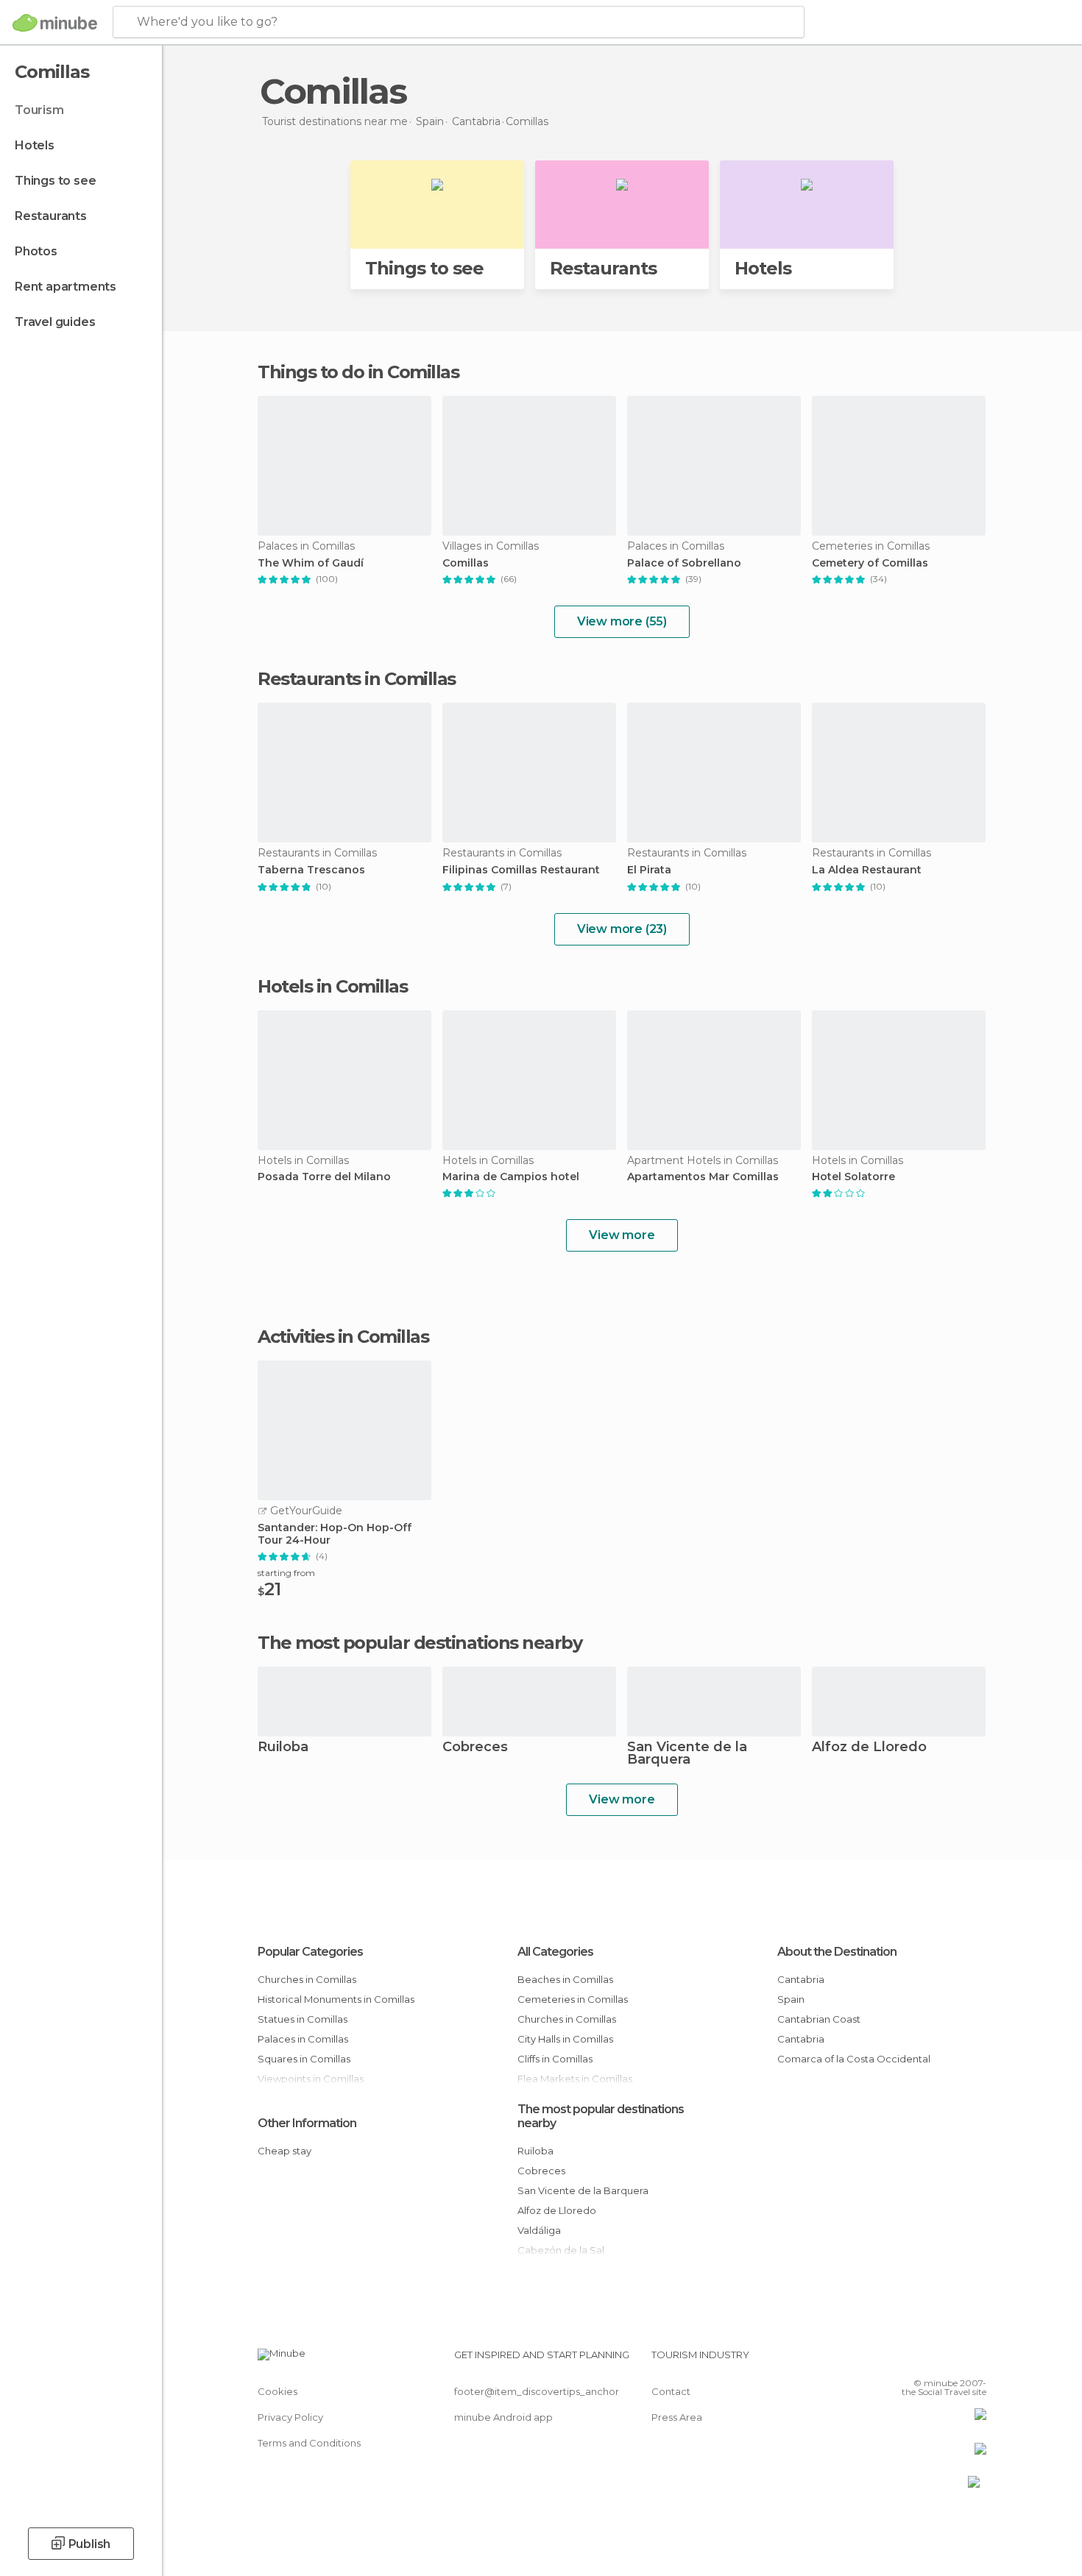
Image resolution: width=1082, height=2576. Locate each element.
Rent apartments (66, 287)
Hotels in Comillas (332, 986)
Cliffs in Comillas (555, 2059)
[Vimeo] (951, 2360)
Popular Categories (310, 1952)
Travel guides (55, 322)
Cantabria (801, 1979)
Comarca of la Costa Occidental (854, 2059)
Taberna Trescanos (311, 870)
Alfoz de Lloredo (869, 1748)
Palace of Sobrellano (684, 563)
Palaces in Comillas (303, 2039)
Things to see (55, 181)
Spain (791, 1999)
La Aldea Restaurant (867, 870)
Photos (36, 251)
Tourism (39, 110)
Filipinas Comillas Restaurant (521, 870)
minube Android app (503, 2417)
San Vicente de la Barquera (687, 1754)
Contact (671, 2391)
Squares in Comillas (304, 2059)
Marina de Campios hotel (511, 1177)
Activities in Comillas (343, 1337)
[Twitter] (927, 2360)
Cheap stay (284, 2151)
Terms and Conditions (309, 2443)
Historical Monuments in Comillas (336, 1999)
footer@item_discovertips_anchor (537, 2391)
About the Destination (837, 1952)
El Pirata (649, 870)
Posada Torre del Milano (324, 1177)
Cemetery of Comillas (870, 563)
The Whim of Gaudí (311, 563)
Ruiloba (283, 1748)
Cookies (277, 2391)
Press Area (677, 2417)
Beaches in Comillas (565, 1979)
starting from (286, 1573)
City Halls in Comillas (565, 2039)
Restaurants (51, 216)
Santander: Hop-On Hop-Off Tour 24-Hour (335, 1534)
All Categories (555, 1952)
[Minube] (55, 23)
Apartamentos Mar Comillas (703, 1177)
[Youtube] (975, 2360)
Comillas (466, 563)
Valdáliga (539, 2230)
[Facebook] (902, 2360)
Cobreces (475, 1748)
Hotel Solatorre (853, 1177)
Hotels (35, 145)
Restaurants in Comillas (357, 679)
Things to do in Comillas (358, 372)
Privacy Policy (290, 2417)
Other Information (307, 2123)
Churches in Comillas (307, 1979)
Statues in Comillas (303, 2019)
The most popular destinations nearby (420, 1643)
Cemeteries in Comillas (573, 1999)
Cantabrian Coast (819, 2019)
